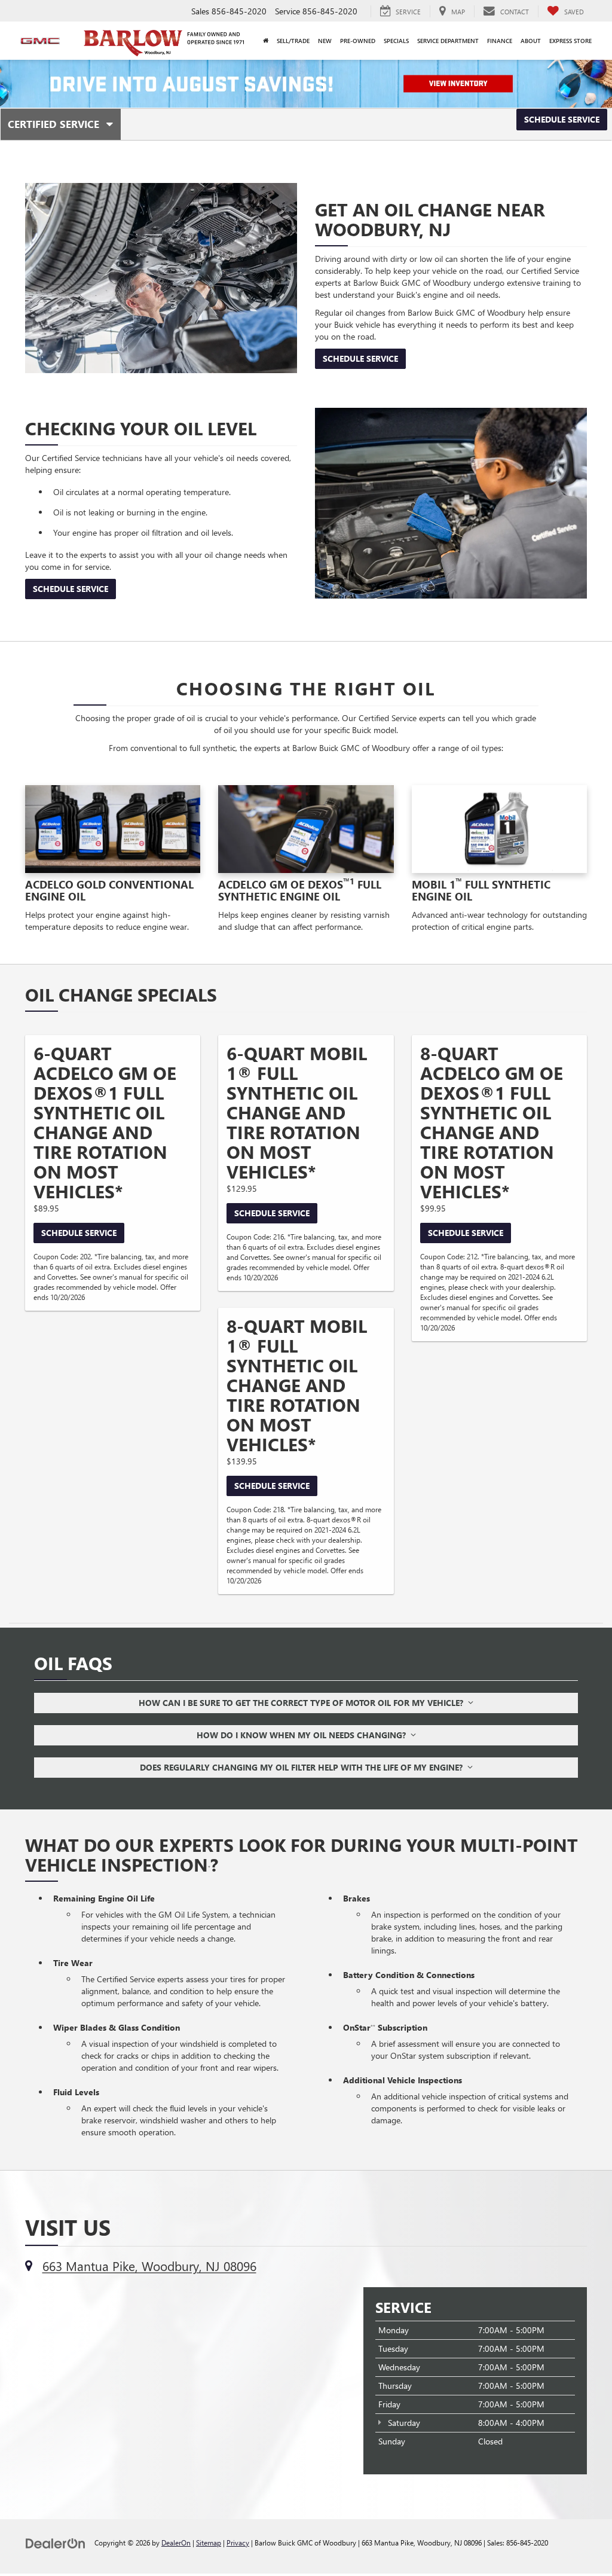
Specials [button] (396, 41)
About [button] (531, 41)
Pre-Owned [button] (358, 41)
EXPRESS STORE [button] (570, 41)
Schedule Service (562, 119)
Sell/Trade (293, 41)
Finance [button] (500, 41)
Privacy (238, 2543)
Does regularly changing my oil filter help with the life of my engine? (304, 1767)
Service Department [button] (448, 41)
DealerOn (176, 2543)
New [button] (325, 41)
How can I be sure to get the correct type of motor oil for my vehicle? (303, 1703)
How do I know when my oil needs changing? (304, 1735)
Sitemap (209, 2543)
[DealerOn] (56, 2542)
